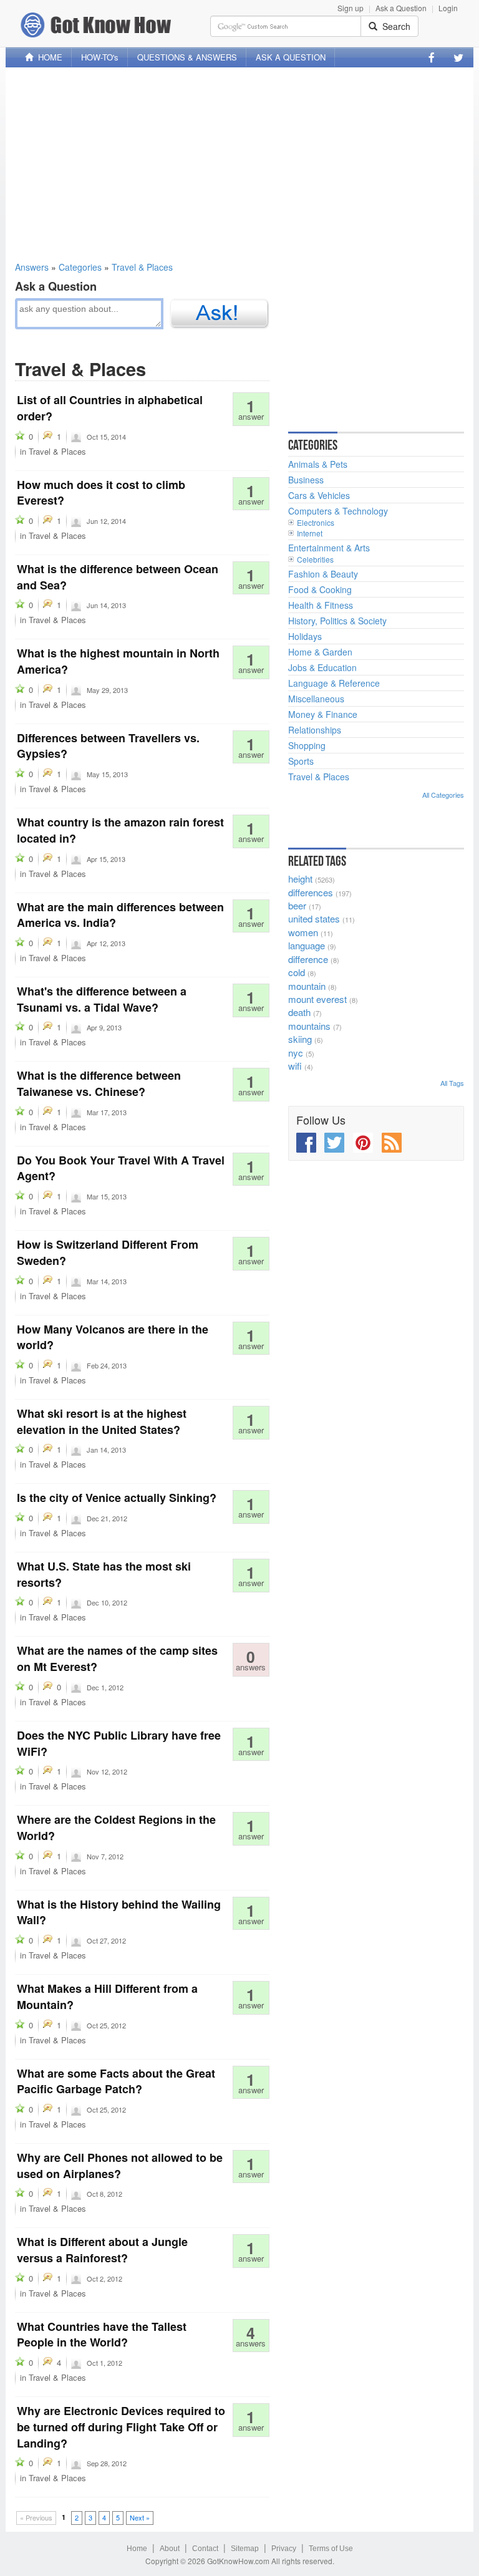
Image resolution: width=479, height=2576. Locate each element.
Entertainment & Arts (329, 548)
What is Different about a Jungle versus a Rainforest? (102, 2250)
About (170, 2549)
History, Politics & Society (337, 621)
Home (137, 2549)
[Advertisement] (239, 164)
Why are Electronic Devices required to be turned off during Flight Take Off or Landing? (121, 2427)
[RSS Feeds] (392, 1143)
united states (314, 918)
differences (311, 892)
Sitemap (245, 2549)
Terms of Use (331, 2549)
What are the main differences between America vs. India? (120, 915)
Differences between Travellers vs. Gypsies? (108, 746)
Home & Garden (320, 652)
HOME (48, 57)
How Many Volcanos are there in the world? (113, 1337)
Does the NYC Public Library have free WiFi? (119, 1743)
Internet (310, 533)
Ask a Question (401, 8)
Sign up (351, 8)
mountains (309, 1026)
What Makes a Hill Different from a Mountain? (107, 1997)
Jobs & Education (322, 667)
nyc (296, 1053)
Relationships (315, 730)
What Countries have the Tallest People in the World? (102, 2335)
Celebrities (315, 559)
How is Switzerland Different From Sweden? (108, 1252)
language (307, 945)
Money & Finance (323, 714)
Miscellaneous (316, 699)
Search (394, 26)
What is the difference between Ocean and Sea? (118, 577)
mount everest (317, 999)
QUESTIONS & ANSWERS (187, 57)
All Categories (443, 795)
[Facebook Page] (432, 57)
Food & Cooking (320, 589)
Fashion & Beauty (323, 574)
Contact (205, 2549)
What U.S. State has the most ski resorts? (104, 1574)
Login (448, 8)
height (300, 879)
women (303, 932)
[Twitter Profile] (458, 57)
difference (308, 959)
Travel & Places (142, 267)
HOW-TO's (100, 57)
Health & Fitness (321, 605)
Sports (301, 761)
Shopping (307, 745)
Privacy (284, 2549)
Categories (80, 267)
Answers (32, 267)
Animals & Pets (318, 464)
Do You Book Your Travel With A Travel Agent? (121, 1168)
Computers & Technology (338, 511)
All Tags (452, 1083)
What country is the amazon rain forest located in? (120, 830)
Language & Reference (334, 683)
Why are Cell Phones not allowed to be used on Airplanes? (120, 2166)
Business (306, 480)
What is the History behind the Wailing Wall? (119, 1912)
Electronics (316, 522)
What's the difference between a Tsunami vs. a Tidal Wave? (102, 999)
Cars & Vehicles (319, 495)
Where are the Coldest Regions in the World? (116, 1828)
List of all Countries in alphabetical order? (110, 408)
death (299, 1012)
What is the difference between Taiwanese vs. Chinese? (99, 1083)
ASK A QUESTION (291, 57)
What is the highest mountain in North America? (118, 661)
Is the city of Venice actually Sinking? (117, 1498)
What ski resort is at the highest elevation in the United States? (102, 1421)
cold (297, 972)
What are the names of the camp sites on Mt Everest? (117, 1658)
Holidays (305, 636)
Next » (140, 2517)
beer (297, 905)
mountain (307, 986)
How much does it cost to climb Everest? (101, 493)
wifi (295, 1066)
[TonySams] (76, 1196)
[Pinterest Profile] (363, 1143)
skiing (300, 1039)
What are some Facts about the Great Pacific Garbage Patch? (116, 2081)
